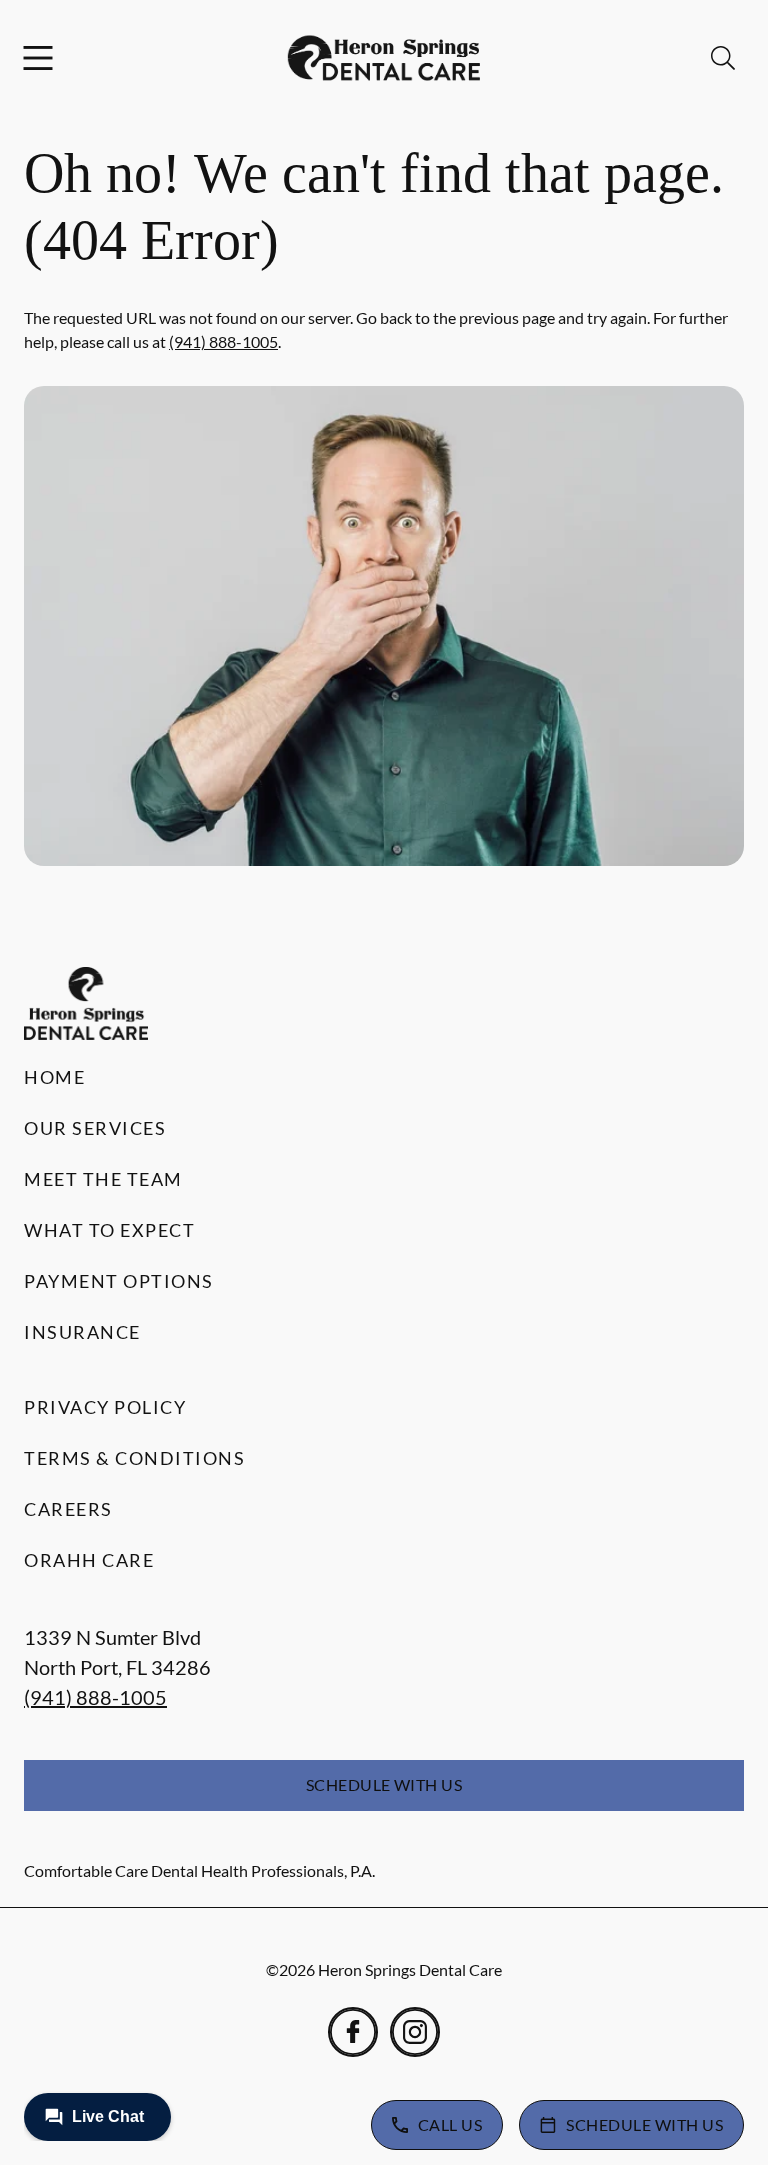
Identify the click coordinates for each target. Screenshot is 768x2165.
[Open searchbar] (723, 58)
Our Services (95, 1128)
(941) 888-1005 (223, 341)
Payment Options (119, 1281)
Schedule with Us (384, 1784)
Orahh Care (89, 1560)
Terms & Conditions (134, 1458)
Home (54, 1077)
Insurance (82, 1332)
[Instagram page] (415, 2032)
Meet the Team (103, 1179)
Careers (68, 1509)
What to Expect (109, 1230)
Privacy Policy (105, 1407)
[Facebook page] (353, 2032)
